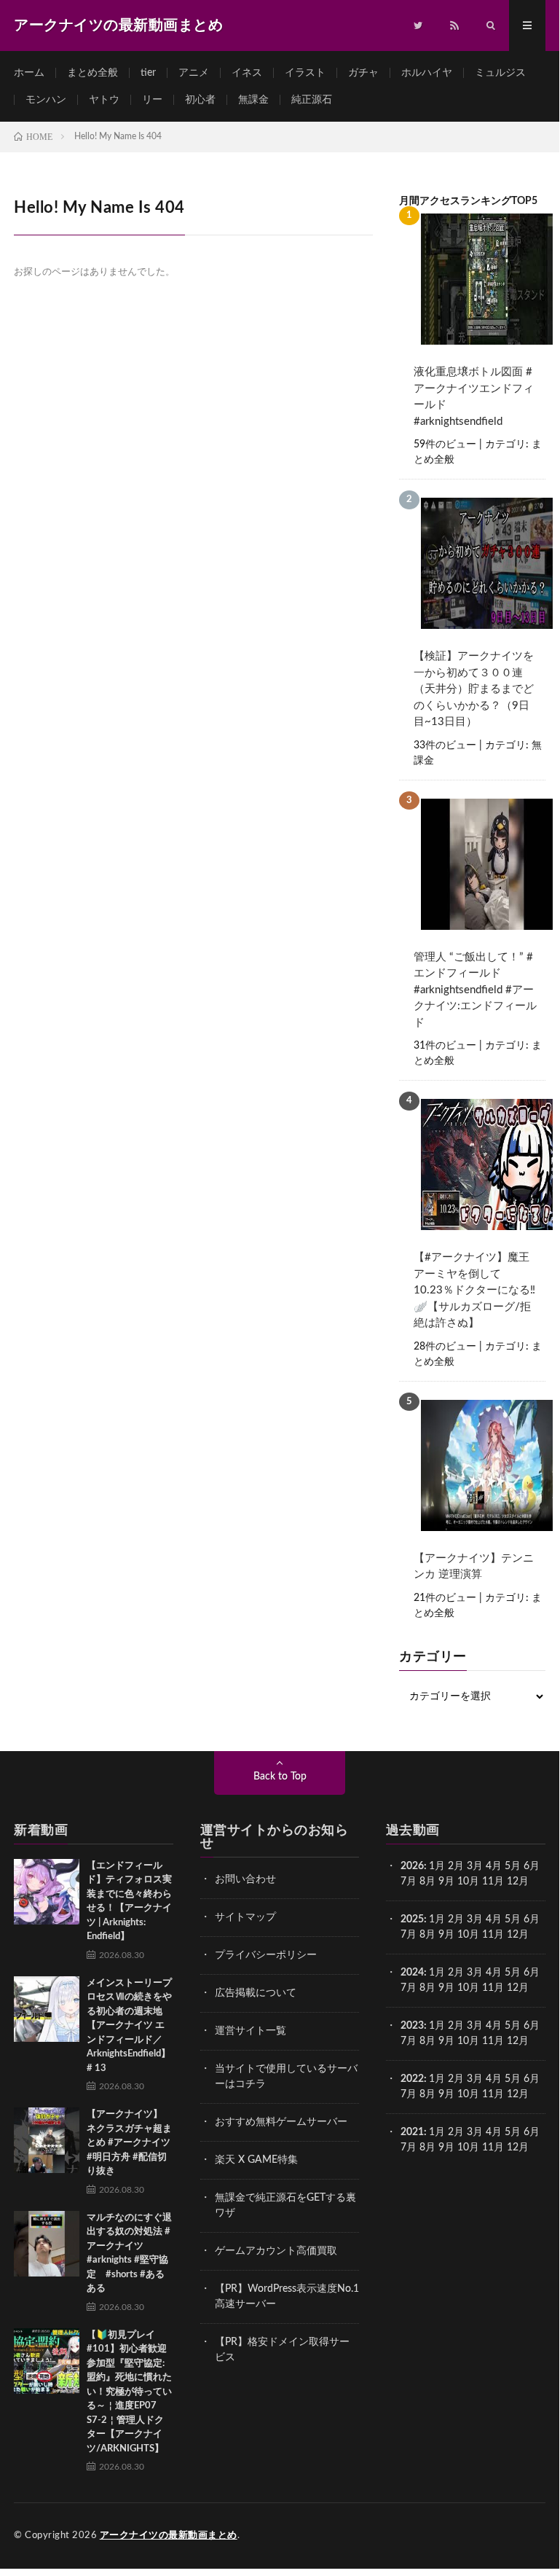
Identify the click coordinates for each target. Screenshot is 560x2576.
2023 (412, 2026)
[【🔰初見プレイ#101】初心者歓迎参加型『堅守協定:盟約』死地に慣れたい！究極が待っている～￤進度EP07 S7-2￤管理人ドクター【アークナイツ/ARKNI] (47, 2361)
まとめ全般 (92, 73)
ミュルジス (500, 73)
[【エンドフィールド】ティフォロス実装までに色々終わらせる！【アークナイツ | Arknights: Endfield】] (47, 1892)
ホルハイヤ (427, 73)
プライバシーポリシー (266, 1955)
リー (152, 100)
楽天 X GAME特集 (256, 2160)
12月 (518, 1935)
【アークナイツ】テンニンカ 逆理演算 (474, 1567)
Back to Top (280, 1777)
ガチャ (363, 73)
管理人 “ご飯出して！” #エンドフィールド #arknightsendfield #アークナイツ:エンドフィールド (475, 990)
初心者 (200, 100)
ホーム (29, 73)
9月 (446, 1935)
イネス (247, 73)
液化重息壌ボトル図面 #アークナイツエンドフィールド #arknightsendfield (474, 397)
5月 (513, 1866)
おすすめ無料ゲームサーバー (281, 2122)
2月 (456, 1866)
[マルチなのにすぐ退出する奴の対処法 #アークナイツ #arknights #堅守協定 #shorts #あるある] (47, 2244)
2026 (412, 1866)
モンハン (46, 100)
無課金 (253, 100)
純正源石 (312, 100)
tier (148, 73)
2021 (412, 2132)
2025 (412, 1919)
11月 (493, 1935)
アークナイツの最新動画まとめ (169, 2536)
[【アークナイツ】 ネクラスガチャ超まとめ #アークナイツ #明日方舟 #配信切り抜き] (47, 2140)
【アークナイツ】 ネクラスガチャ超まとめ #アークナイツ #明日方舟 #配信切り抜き (129, 2143)
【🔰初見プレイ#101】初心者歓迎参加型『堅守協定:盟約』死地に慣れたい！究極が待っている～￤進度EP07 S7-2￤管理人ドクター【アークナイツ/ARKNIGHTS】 (129, 2392)
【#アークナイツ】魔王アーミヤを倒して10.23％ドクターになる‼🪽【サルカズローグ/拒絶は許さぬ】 (474, 1290)
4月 (494, 1866)
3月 (475, 1866)
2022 (412, 2079)
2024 (412, 1973)
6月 (532, 1866)
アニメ (194, 73)
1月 (437, 1866)
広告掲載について (256, 1993)
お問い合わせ (245, 1879)
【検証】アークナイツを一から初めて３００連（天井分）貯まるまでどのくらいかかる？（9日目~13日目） (474, 689)
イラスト (305, 73)
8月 (427, 1882)
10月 (468, 1935)
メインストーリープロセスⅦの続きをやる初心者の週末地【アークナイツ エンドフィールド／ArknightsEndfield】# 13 (129, 2026)
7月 (409, 1882)
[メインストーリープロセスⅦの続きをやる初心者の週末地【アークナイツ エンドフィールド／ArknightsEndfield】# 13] (47, 2009)
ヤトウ (104, 100)
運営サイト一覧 (251, 2031)
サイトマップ (245, 1917)
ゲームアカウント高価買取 (276, 2251)
